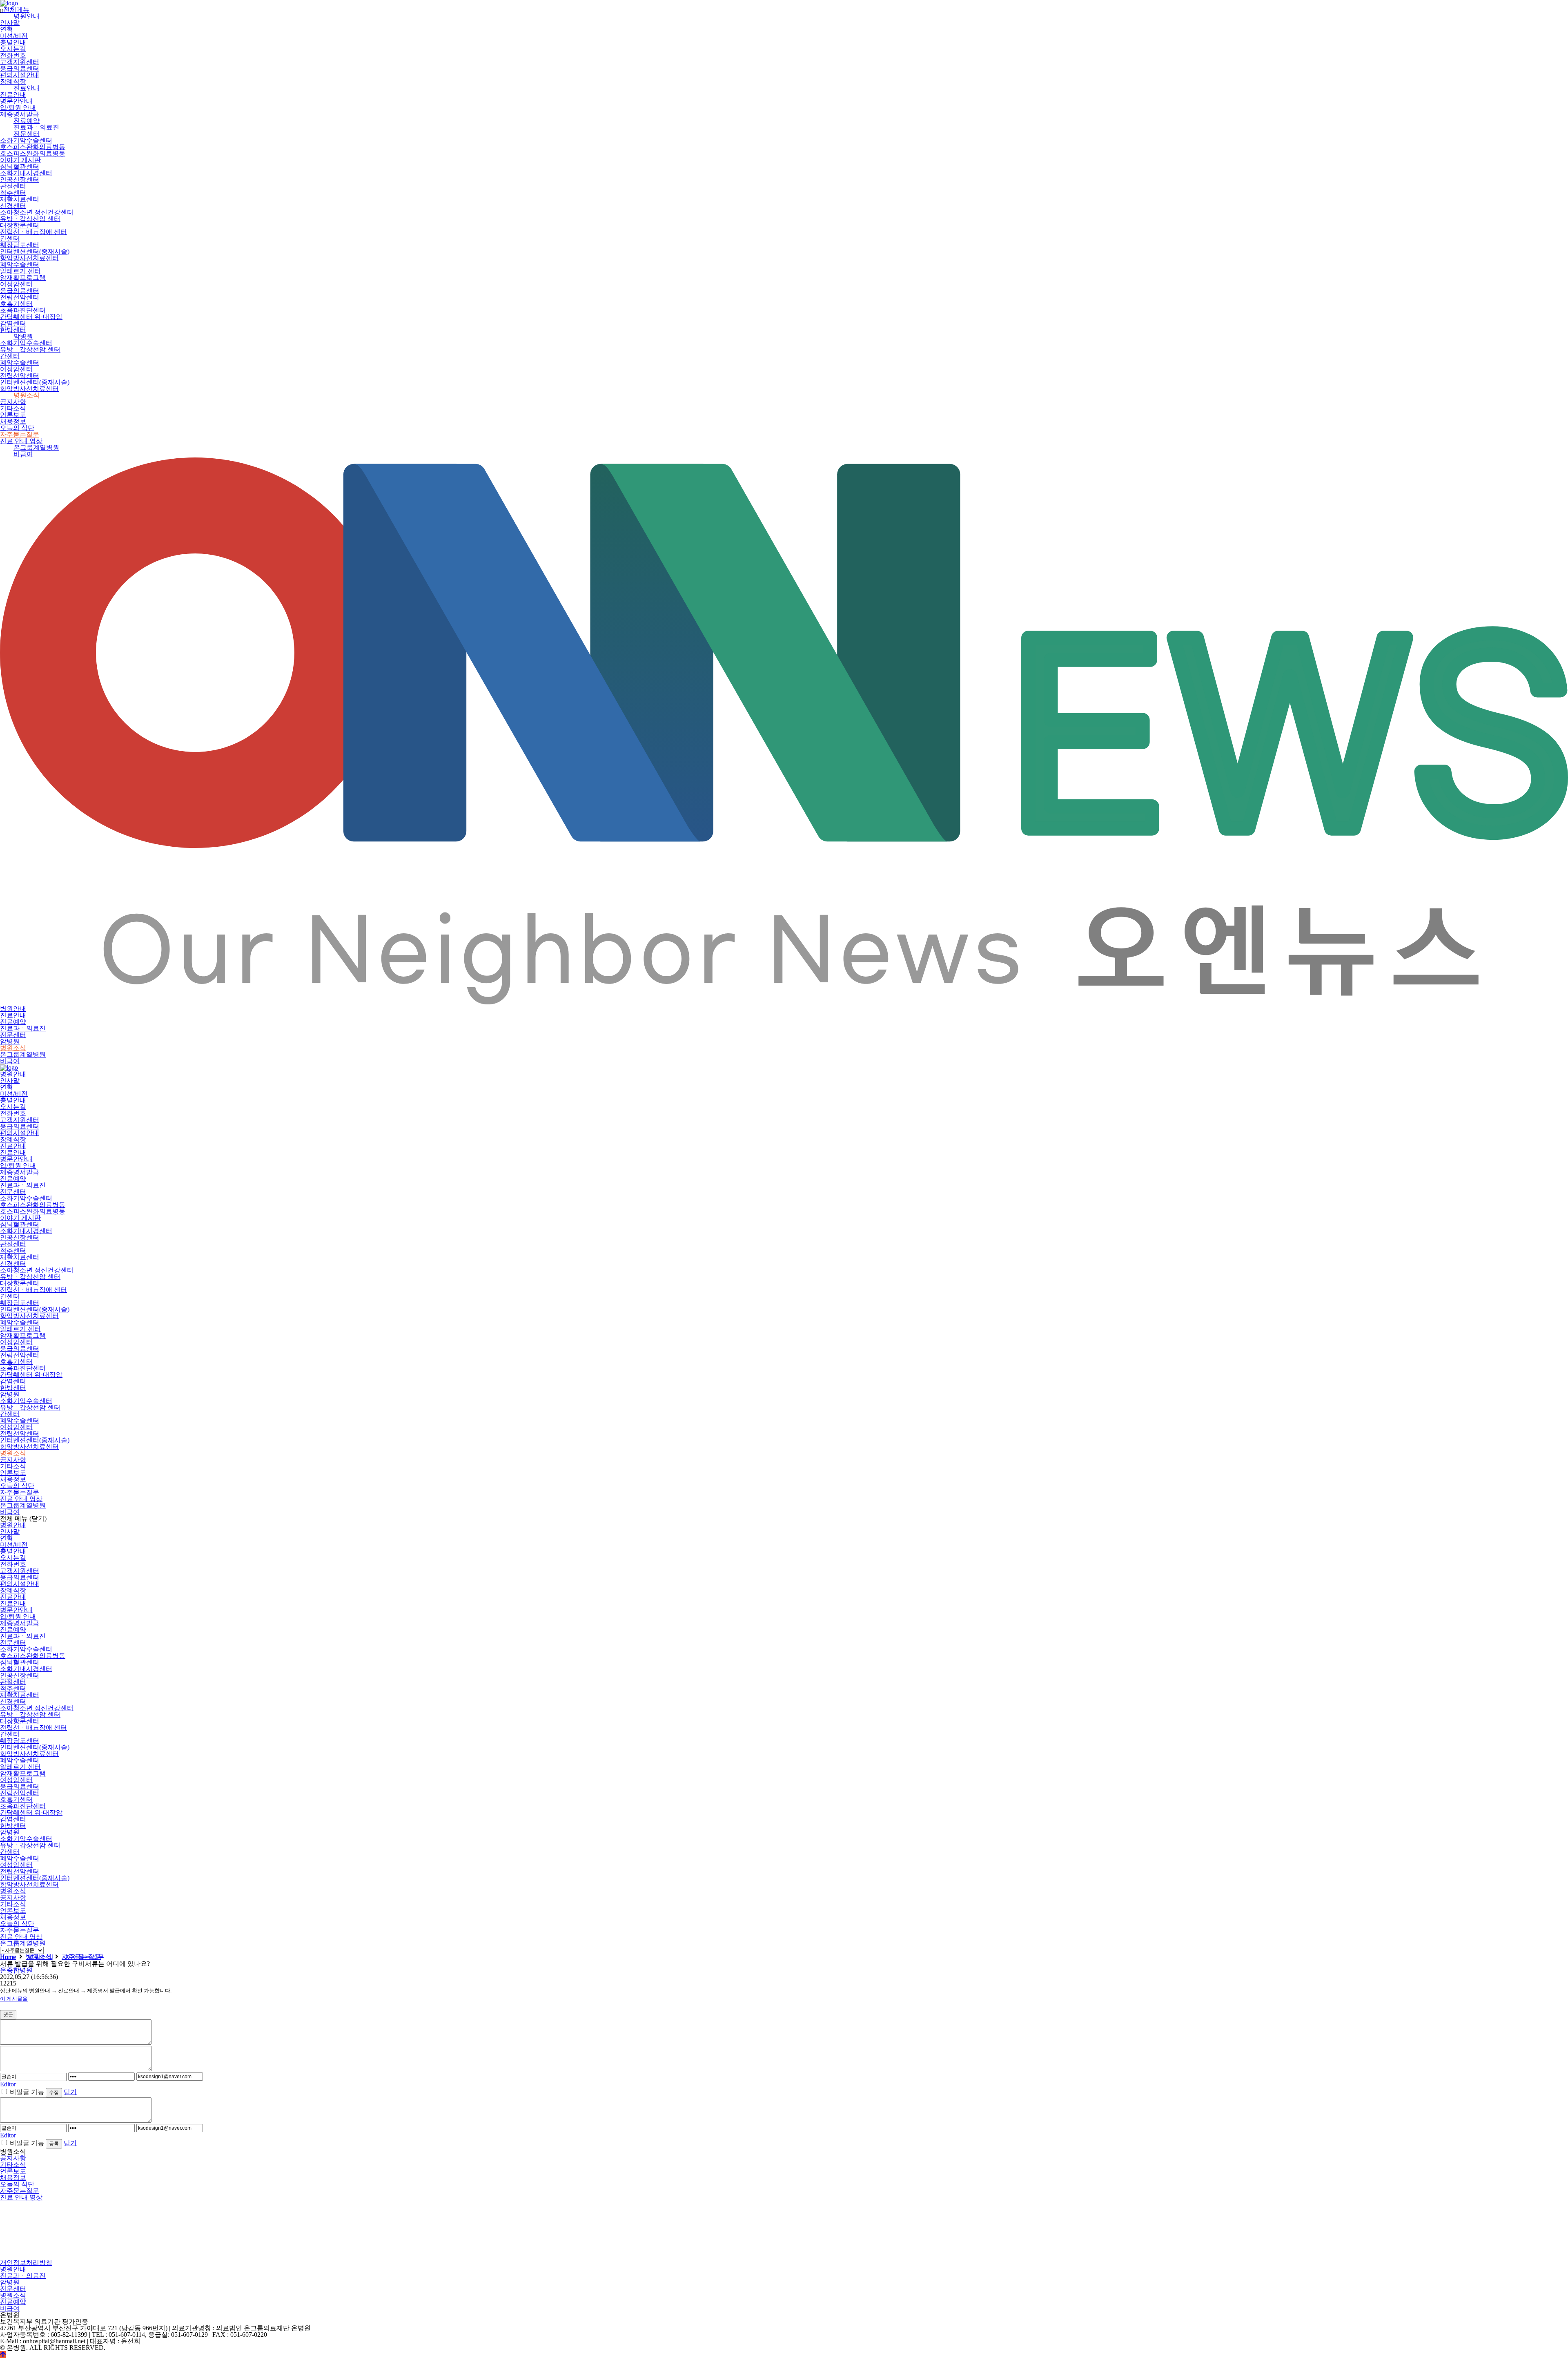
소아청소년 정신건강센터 (37, 212)
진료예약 (27, 121)
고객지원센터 (20, 62)
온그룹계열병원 (36, 447)
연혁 (7, 29)
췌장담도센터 (20, 245)
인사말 (10, 23)
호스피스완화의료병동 (33, 147)
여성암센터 (16, 284)
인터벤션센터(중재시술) (35, 251)
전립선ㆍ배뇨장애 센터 (33, 232)
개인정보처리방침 (26, 2263)
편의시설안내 (20, 75)
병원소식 (27, 395)
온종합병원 (16, 1970)
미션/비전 (14, 36)
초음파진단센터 (23, 310)
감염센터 (13, 323)
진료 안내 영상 (21, 441)
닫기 (70, 2092)
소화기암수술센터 (26, 140)
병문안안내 (16, 101)
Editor (8, 2084)
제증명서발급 (20, 114)
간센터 (10, 238)
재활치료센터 (20, 199)
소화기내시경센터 (26, 173)
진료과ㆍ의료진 (36, 127)
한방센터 (13, 330)
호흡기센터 (16, 304)
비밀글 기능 (27, 2092)
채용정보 (13, 421)
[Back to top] (3, 2355)
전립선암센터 (20, 297)
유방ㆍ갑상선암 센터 (30, 219)
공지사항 (13, 402)
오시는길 (13, 49)
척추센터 (13, 193)
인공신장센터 (20, 180)
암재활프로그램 (23, 278)
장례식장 (13, 81)
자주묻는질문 (20, 434)
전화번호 (13, 55)
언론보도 (13, 415)
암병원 (23, 336)
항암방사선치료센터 (29, 258)
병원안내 (27, 16)
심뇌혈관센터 (20, 166)
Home (8, 1957)
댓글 (8, 2014)
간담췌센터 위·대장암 (31, 317)
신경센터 (13, 206)
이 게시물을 (14, 1999)
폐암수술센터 (20, 264)
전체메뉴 (15, 10)
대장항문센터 (20, 225)
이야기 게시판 (20, 160)
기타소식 (13, 408)
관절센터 (13, 186)
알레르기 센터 (20, 271)
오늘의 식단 (17, 428)
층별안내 (13, 42)
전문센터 (27, 134)
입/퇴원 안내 (18, 108)
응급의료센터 (20, 68)
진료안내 (27, 88)
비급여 (23, 454)
